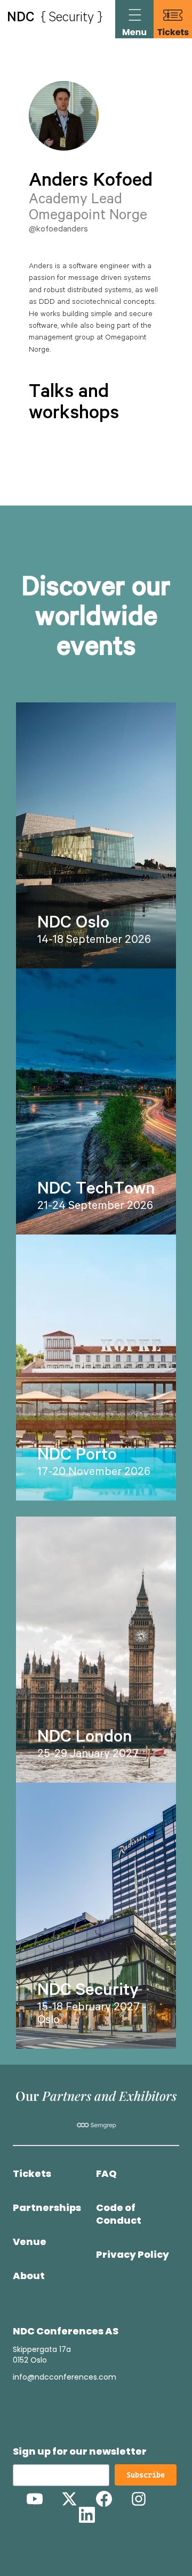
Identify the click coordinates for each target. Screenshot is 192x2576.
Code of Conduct (119, 2214)
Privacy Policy (133, 2255)
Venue (30, 2242)
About (29, 2276)
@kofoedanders (58, 230)
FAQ (106, 2174)
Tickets (32, 2174)
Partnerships (47, 2208)
